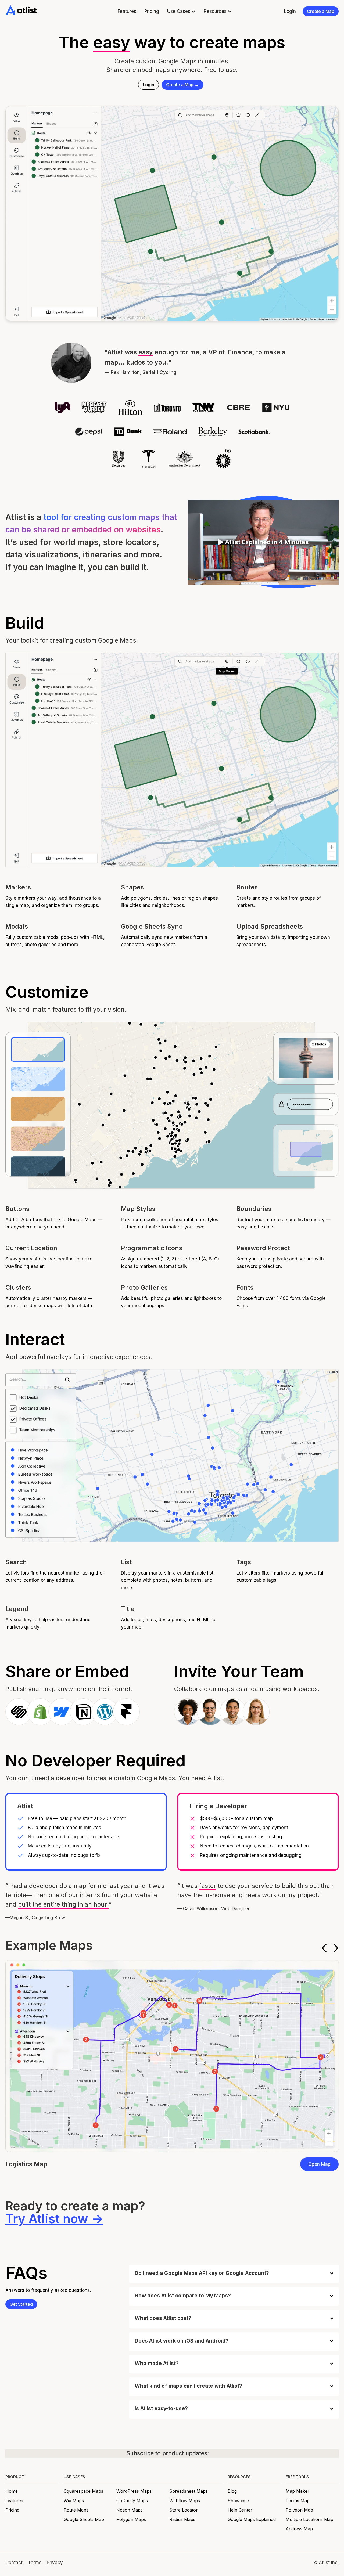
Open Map (319, 2164)
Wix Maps (74, 2501)
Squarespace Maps (83, 2491)
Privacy (55, 2563)
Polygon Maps (131, 2519)
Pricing (152, 11)
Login (290, 11)
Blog (232, 2491)
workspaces (300, 1689)
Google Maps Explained (252, 2519)
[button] (181, 11)
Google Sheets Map (84, 2519)
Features (127, 11)
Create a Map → (182, 85)
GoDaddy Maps (132, 2501)
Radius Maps (182, 2519)
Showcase (238, 2501)
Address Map (299, 2529)
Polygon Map (299, 2510)
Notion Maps (130, 2510)
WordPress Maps (134, 2491)
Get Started (21, 2304)
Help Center (240, 2510)
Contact (14, 2563)
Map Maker (298, 2491)
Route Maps (76, 2510)
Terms (35, 2563)
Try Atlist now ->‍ (54, 2219)
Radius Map (298, 2501)
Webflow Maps (185, 2501)
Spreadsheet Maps (189, 2491)
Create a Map (321, 11)
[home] (21, 10)
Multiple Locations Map (309, 2519)
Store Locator (184, 2510)
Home (12, 2491)
